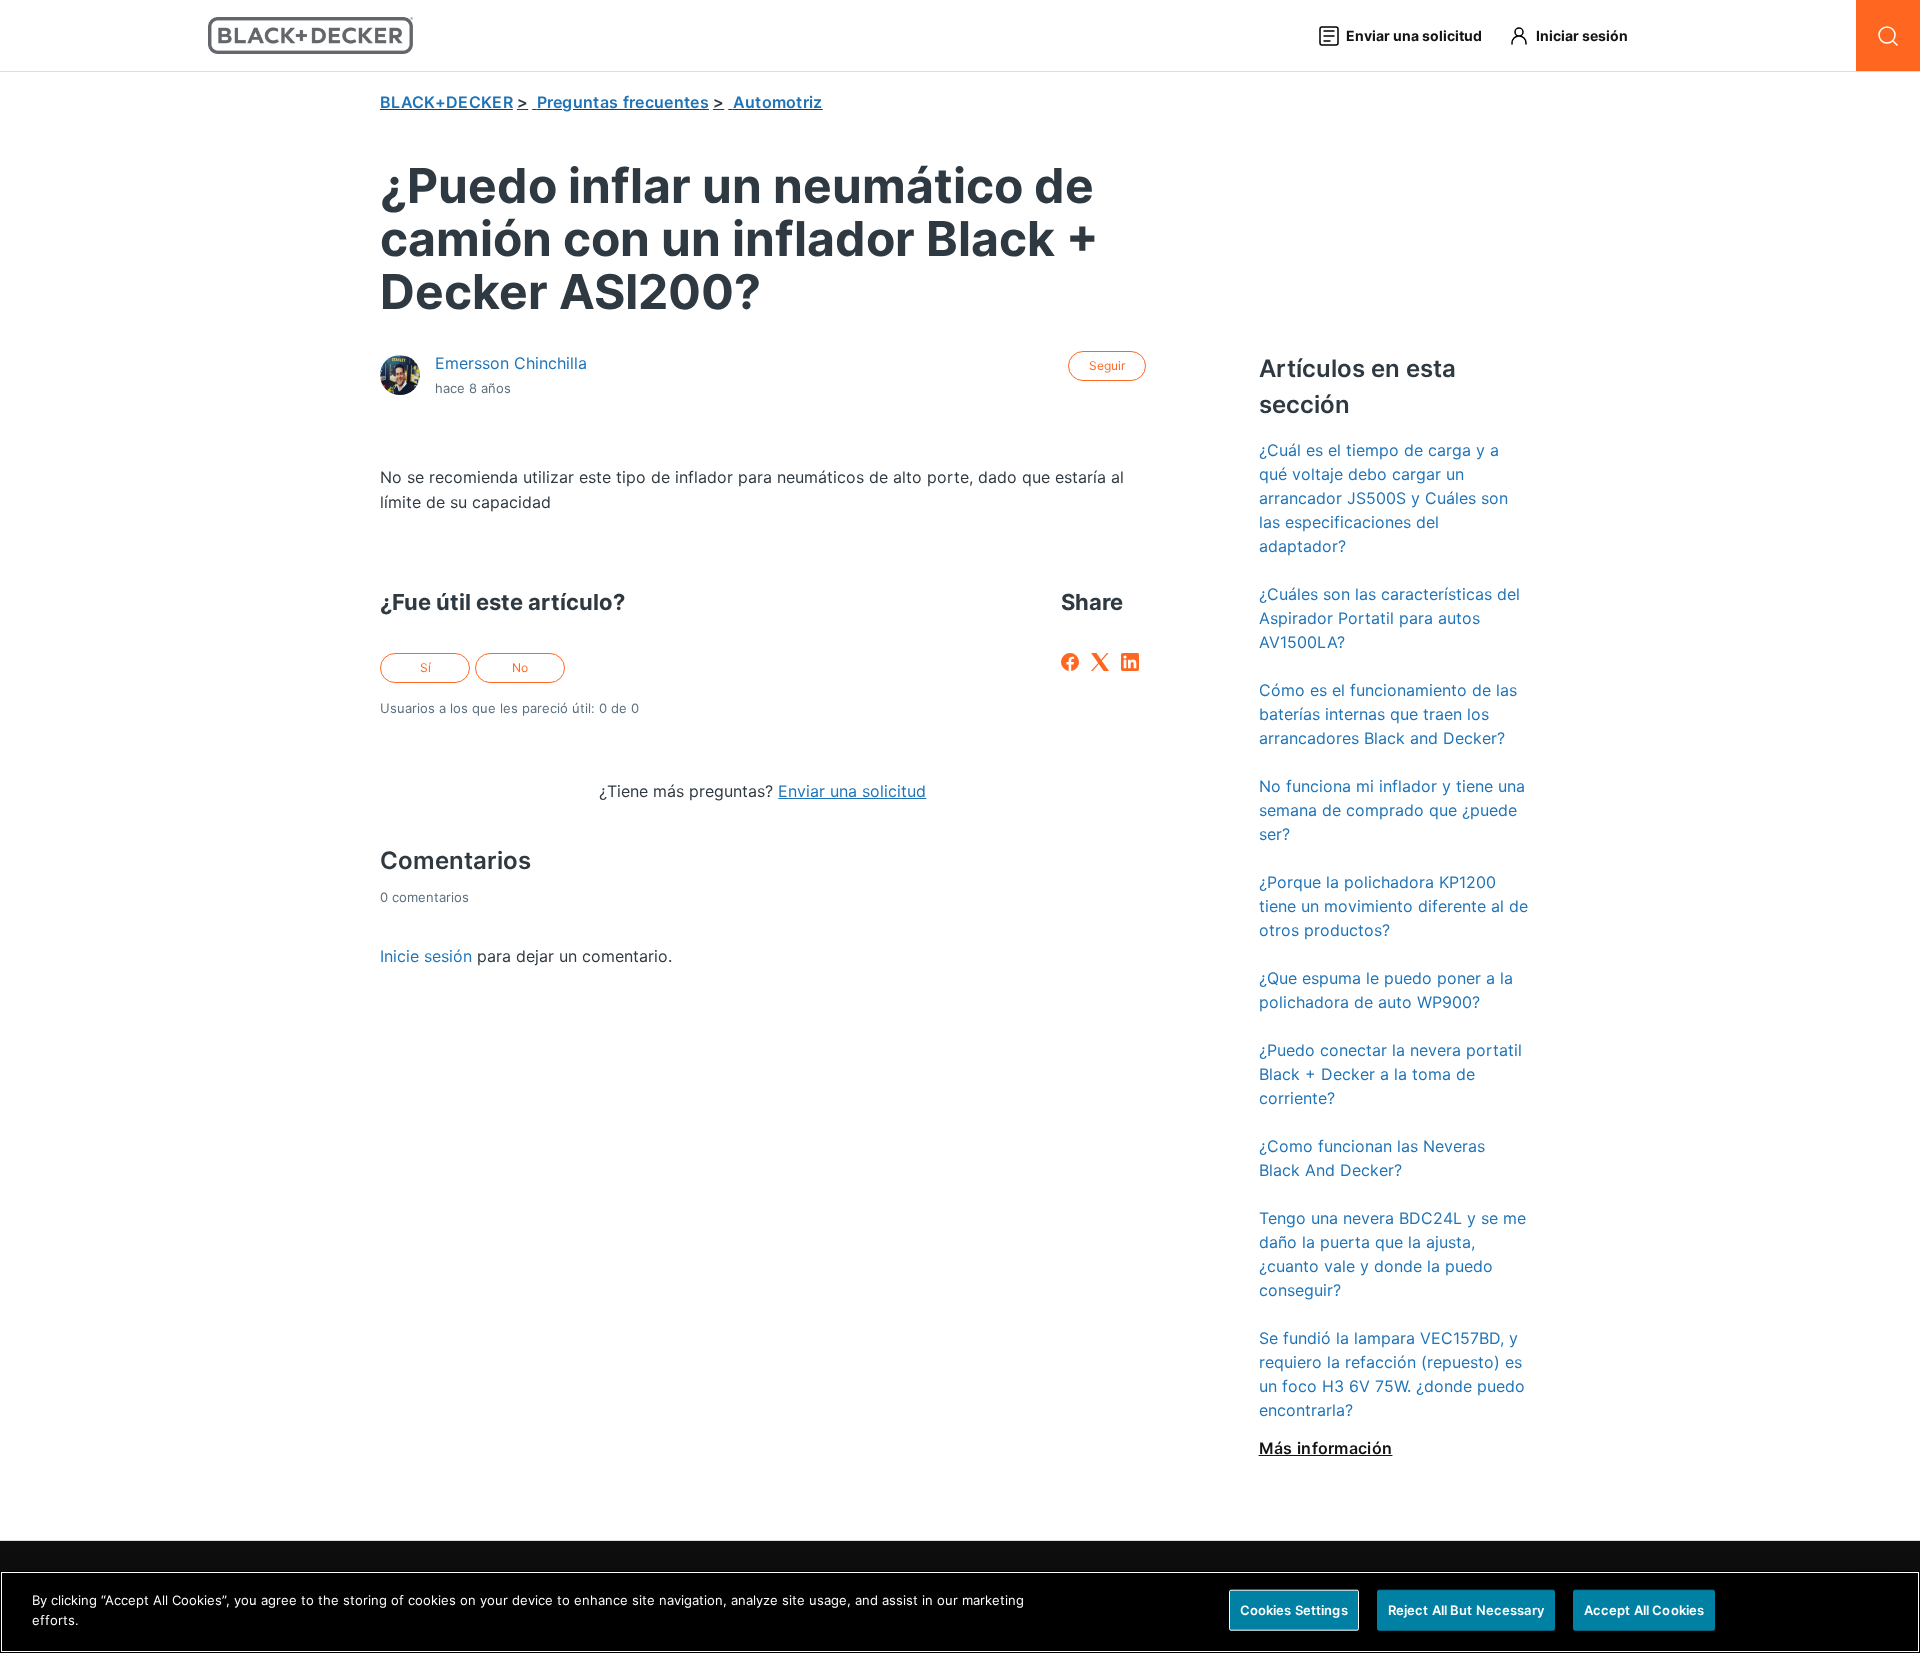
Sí (425, 667)
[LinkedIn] (1130, 662)
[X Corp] (1100, 662)
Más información (1326, 1448)
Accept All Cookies (1644, 1610)
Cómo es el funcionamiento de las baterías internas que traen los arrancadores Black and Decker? (1388, 714)
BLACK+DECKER (446, 102)
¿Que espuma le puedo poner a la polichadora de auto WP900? (1386, 990)
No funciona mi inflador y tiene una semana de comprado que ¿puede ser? (1392, 810)
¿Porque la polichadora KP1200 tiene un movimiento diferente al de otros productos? (1393, 906)
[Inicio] (310, 35)
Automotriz (778, 102)
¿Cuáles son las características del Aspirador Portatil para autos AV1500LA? (1389, 618)
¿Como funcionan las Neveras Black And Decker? (1372, 1158)
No (520, 667)
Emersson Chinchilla (511, 363)
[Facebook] (1070, 662)
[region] (960, 1612)
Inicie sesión (426, 956)
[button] (1577, 35)
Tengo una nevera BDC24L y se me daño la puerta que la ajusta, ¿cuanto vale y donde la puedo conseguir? (1392, 1254)
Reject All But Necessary (1466, 1610)
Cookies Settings (1294, 1610)
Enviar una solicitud (852, 791)
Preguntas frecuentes (623, 102)
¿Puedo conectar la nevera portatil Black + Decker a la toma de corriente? (1390, 1074)
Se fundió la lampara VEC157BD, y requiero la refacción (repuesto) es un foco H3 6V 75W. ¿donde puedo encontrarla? (1392, 1374)
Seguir (1107, 365)
